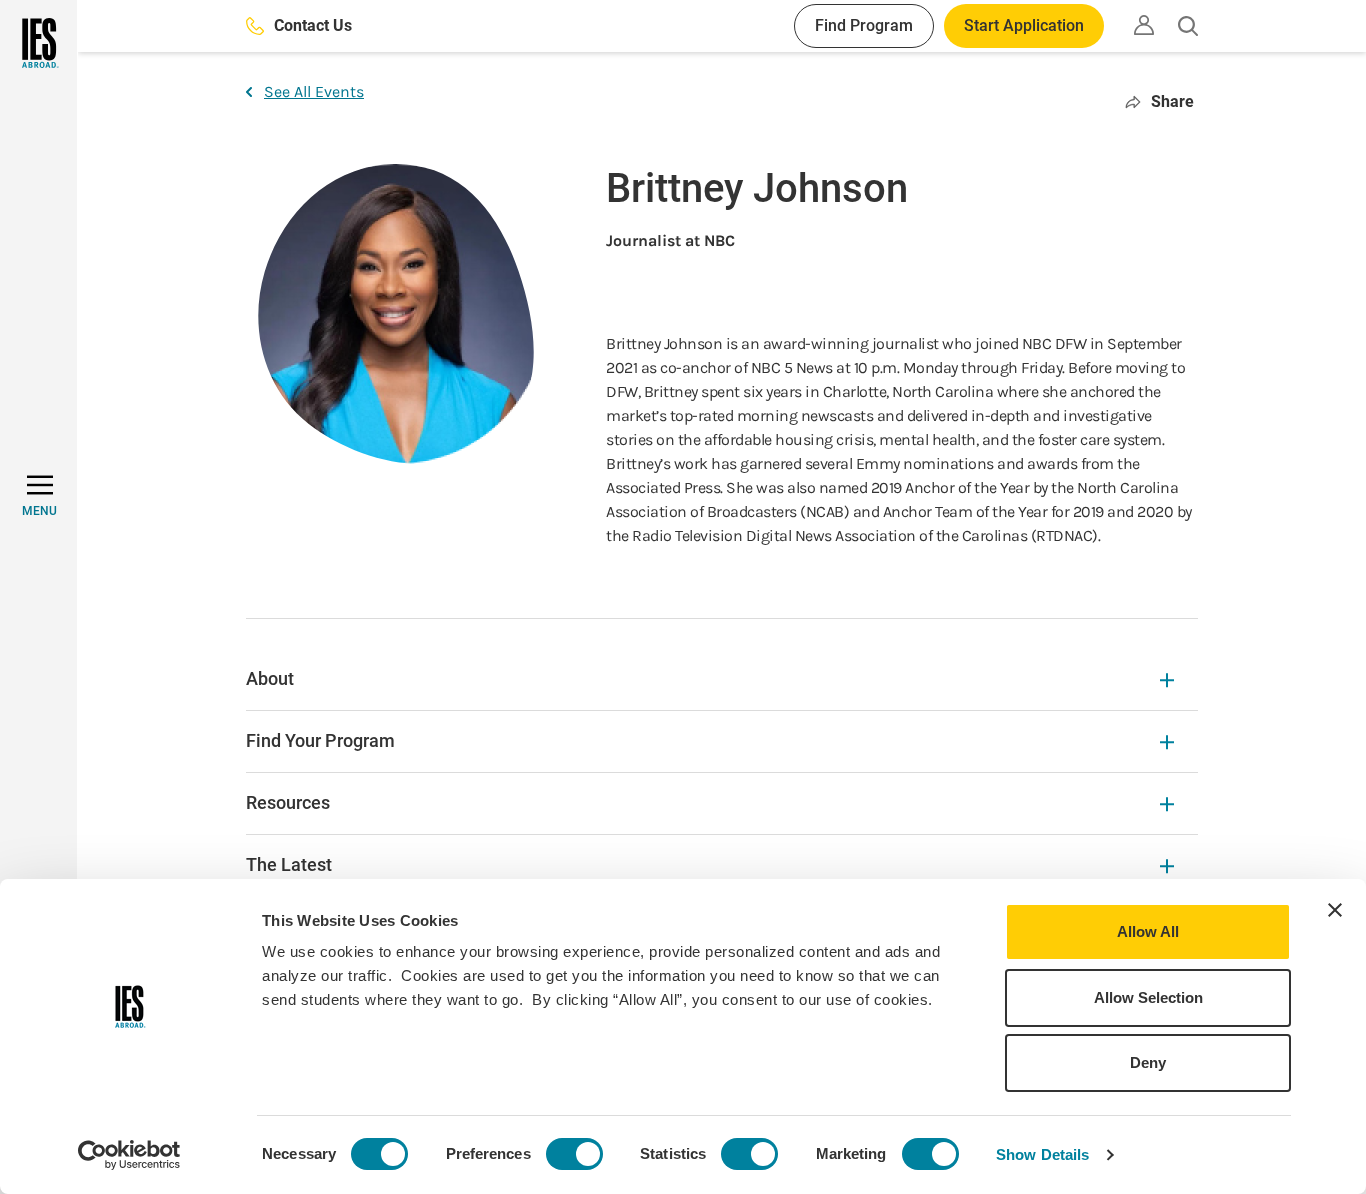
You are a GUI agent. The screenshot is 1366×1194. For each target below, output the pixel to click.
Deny (1148, 1062)
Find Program (864, 25)
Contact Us (313, 25)
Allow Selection (1148, 997)
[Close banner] (1335, 910)
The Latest (289, 864)
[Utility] (1144, 25)
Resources (288, 802)
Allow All (1148, 931)
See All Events (314, 91)
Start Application (1024, 25)
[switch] (574, 1154)
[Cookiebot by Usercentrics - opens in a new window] (129, 1155)
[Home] (38, 43)
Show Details (1042, 1154)
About (270, 678)
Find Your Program (320, 740)
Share (1172, 101)
